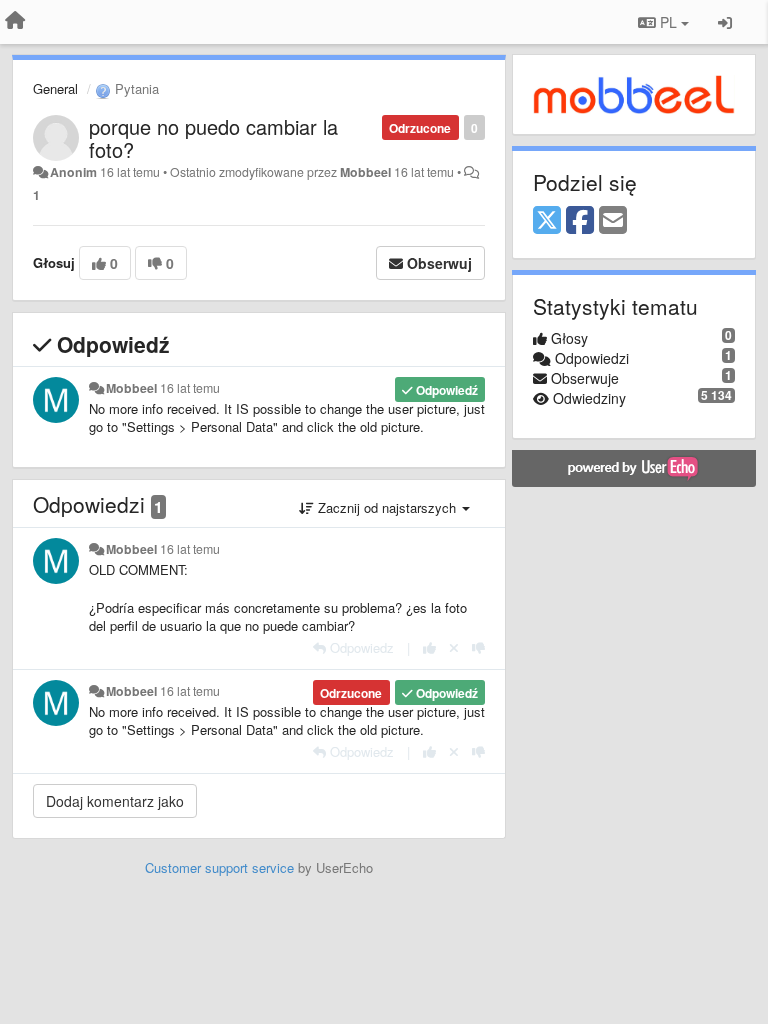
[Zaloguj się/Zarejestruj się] (725, 22)
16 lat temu (190, 388)
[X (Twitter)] (547, 221)
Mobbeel (365, 172)
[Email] (613, 221)
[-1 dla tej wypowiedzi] (478, 647)
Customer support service (219, 867)
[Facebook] (580, 221)
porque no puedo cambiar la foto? (213, 138)
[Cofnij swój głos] (454, 647)
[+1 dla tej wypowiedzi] (429, 647)
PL (668, 22)
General (55, 88)
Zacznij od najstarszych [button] (387, 507)
